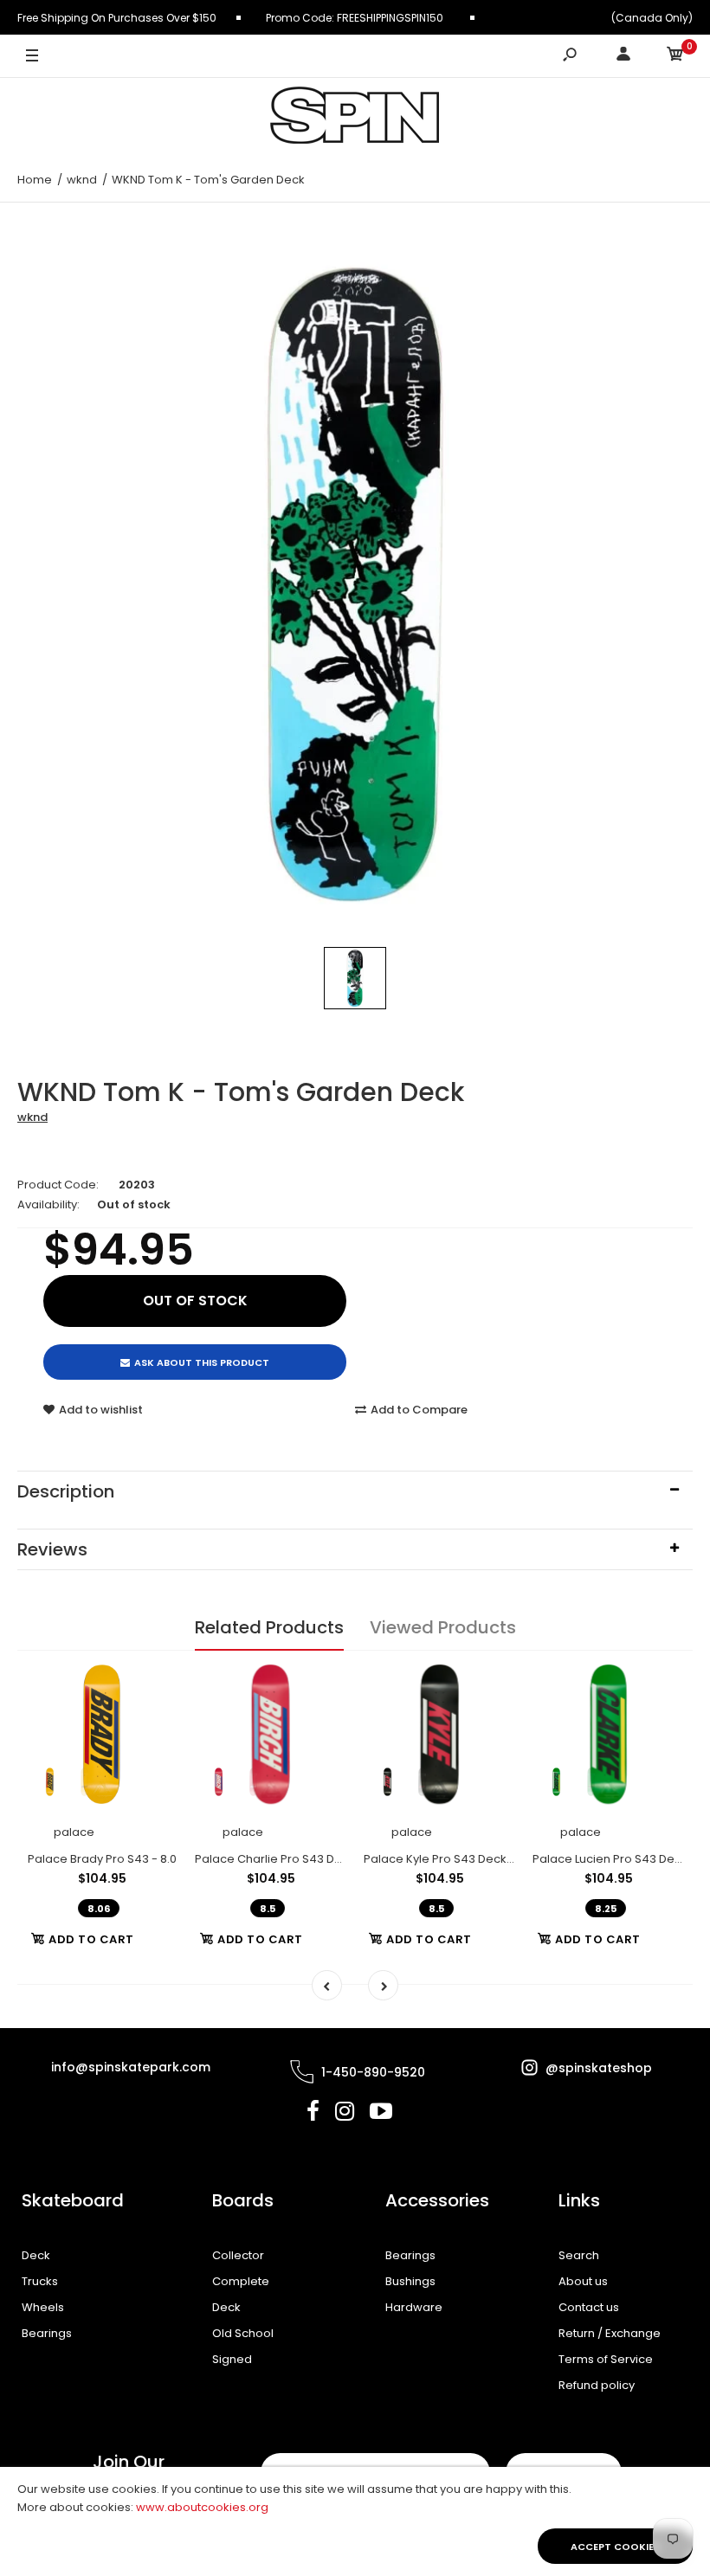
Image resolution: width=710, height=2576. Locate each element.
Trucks (40, 2281)
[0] (675, 57)
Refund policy (597, 2385)
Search (579, 2255)
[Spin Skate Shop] (355, 118)
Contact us (589, 2307)
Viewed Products (443, 1627)
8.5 (268, 1909)
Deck (36, 2255)
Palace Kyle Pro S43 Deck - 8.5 (449, 1859)
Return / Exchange (610, 2333)
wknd (32, 1117)
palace (74, 1832)
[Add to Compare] (154, 1717)
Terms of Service (606, 2359)
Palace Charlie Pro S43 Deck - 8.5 (289, 1859)
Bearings (47, 2333)
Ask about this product (202, 1362)
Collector (238, 2255)
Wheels (43, 2307)
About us (583, 2281)
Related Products (269, 1627)
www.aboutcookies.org (202, 2507)
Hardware (414, 2307)
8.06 (99, 1909)
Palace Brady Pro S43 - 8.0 (102, 1859)
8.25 (606, 1909)
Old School (243, 2333)
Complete (241, 2281)
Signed (232, 2359)
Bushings (410, 2281)
